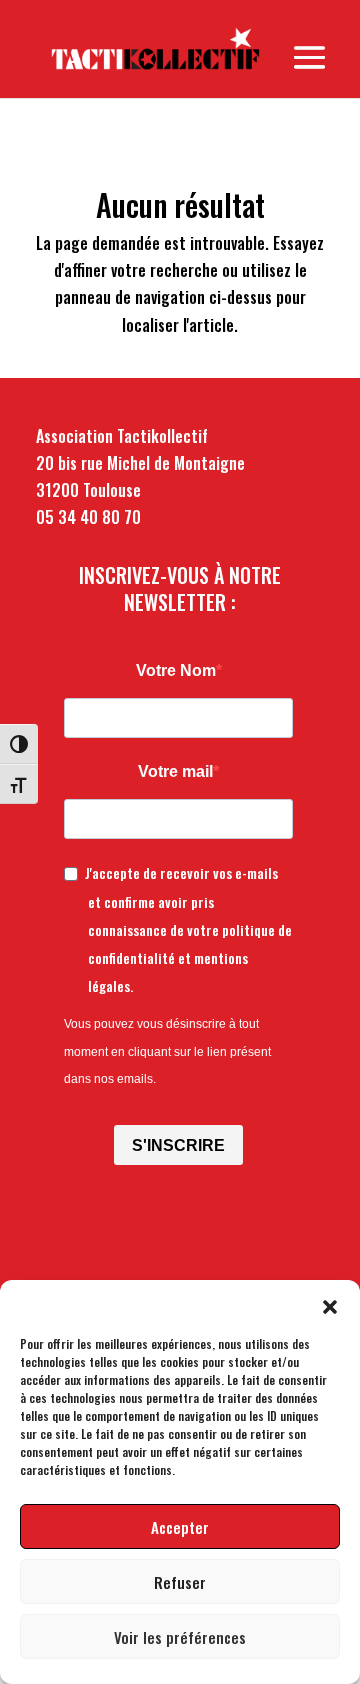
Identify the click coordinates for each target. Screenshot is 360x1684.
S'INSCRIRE (178, 1145)
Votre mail (175, 771)
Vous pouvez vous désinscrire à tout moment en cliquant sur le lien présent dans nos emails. (167, 1051)
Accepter (180, 1527)
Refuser (180, 1582)
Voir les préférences (180, 1637)
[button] (330, 1305)
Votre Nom (176, 670)
